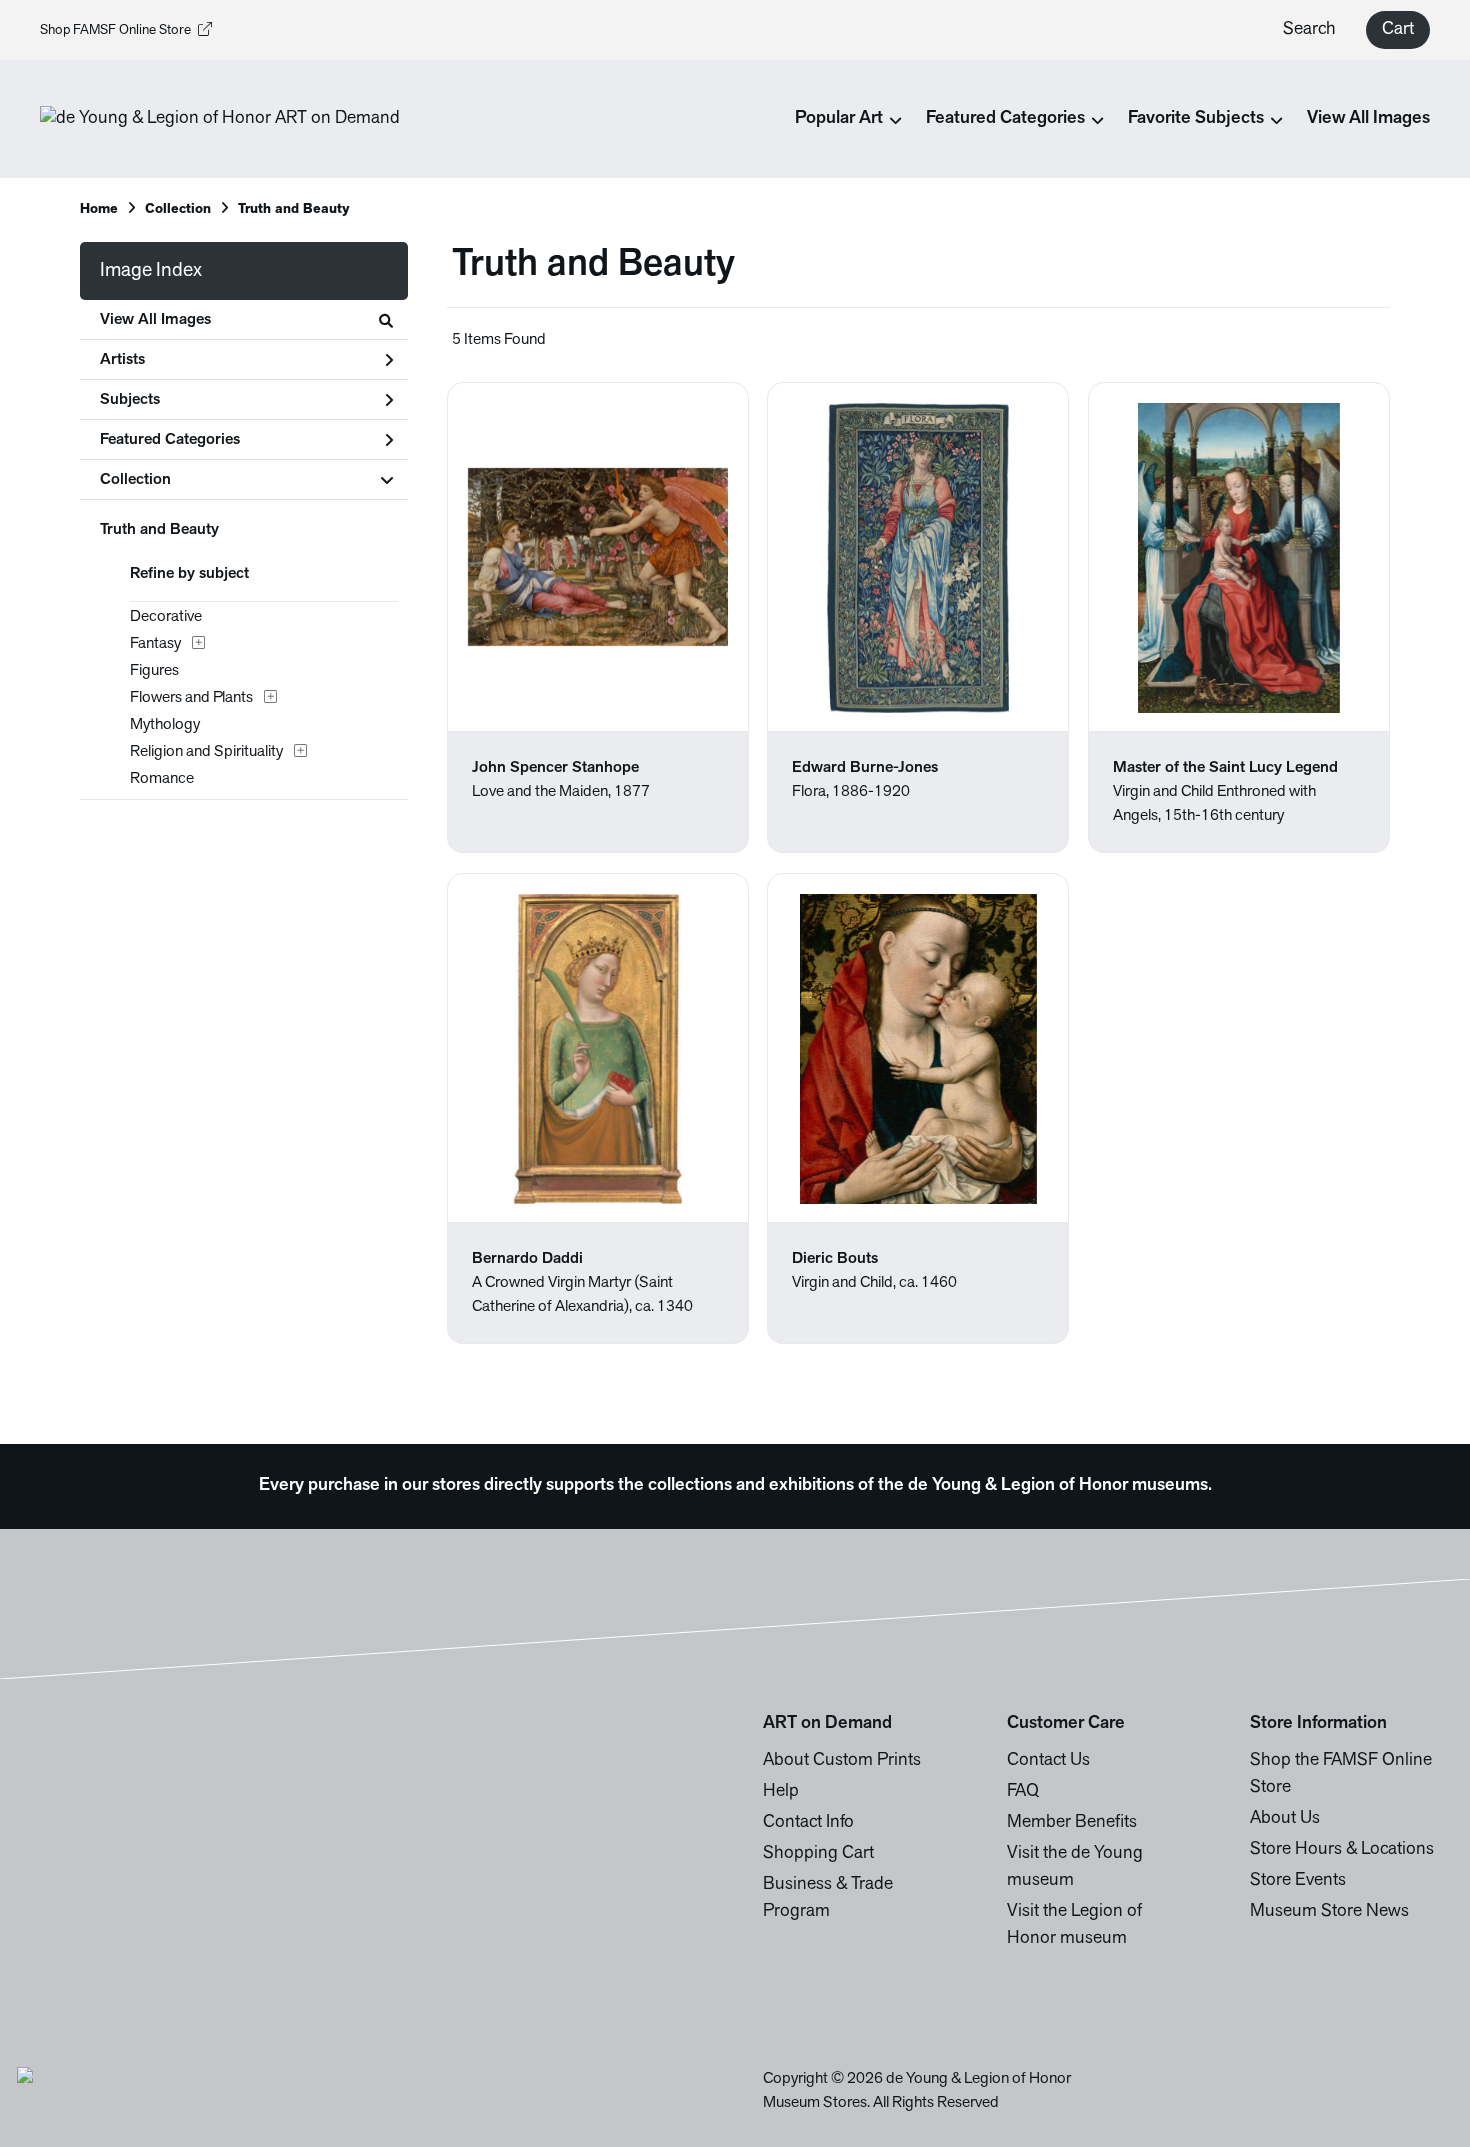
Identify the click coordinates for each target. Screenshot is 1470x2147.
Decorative (166, 617)
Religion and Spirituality (206, 752)
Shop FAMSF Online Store (115, 30)
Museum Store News (1329, 1912)
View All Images (1368, 119)
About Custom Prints (842, 1761)
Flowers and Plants (191, 698)
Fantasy (155, 644)
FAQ (1023, 1792)
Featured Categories (170, 440)
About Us (1285, 1819)
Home (99, 209)
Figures (154, 671)
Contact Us (1048, 1761)
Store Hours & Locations (1342, 1850)
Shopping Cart (818, 1854)
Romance (162, 779)
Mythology (165, 725)
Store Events (1298, 1881)
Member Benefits (1072, 1823)
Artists (122, 360)
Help (781, 1792)
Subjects (130, 400)
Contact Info (808, 1823)
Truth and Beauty (159, 530)
